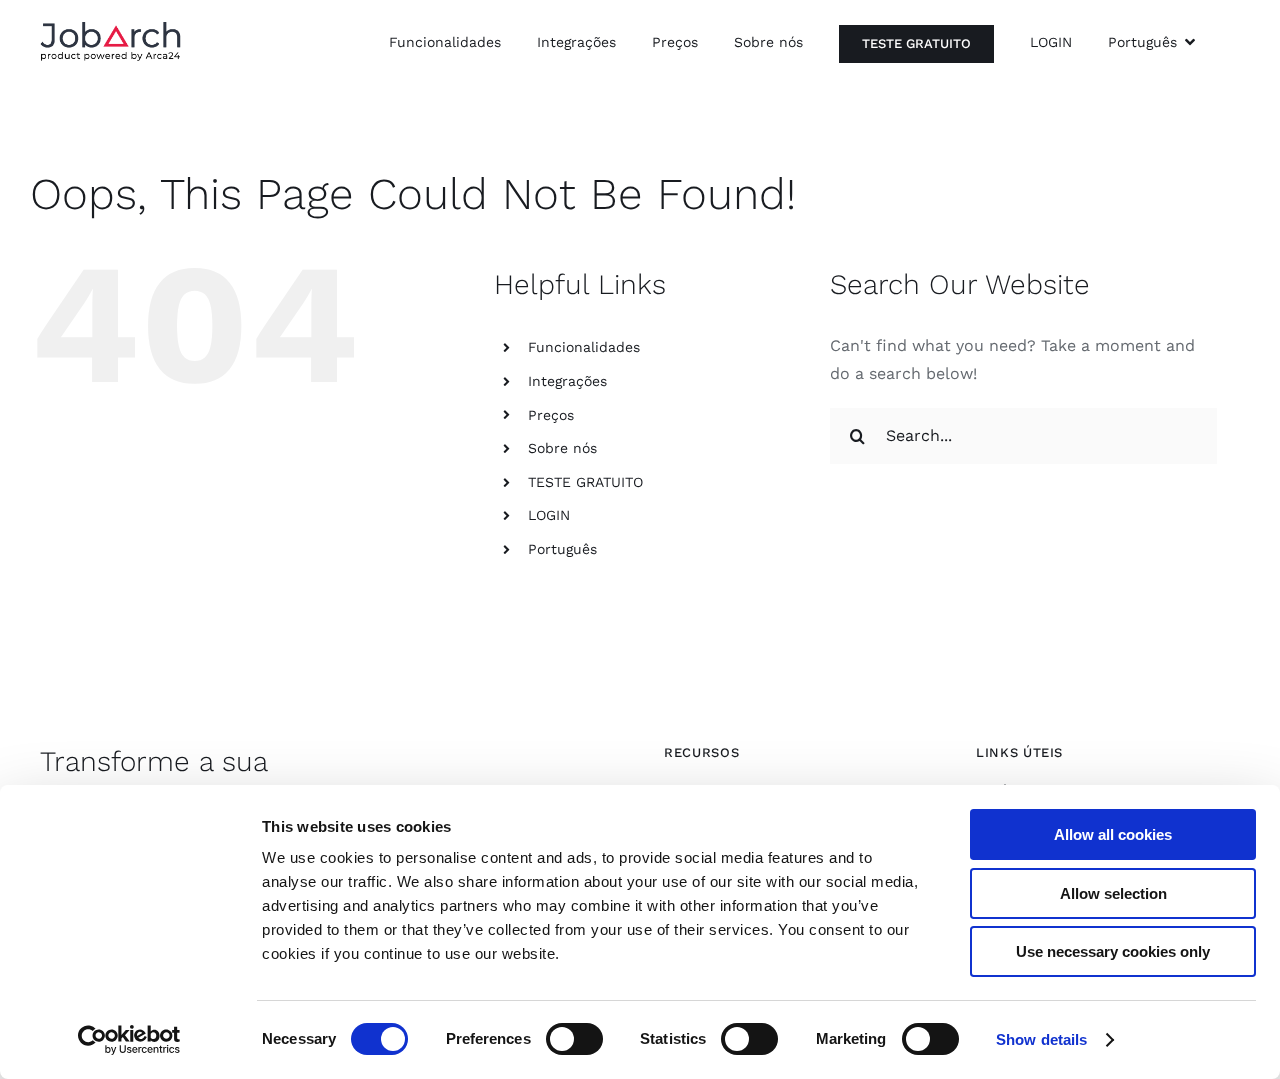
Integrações (567, 381)
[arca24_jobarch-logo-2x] (110, 28)
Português (562, 549)
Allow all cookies (1113, 834)
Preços (551, 415)
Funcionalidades (584, 347)
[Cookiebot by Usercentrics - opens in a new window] (129, 1040)
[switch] (574, 1039)
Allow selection (1113, 893)
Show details (1041, 1039)
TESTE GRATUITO (585, 482)
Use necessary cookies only (1113, 951)
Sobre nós (562, 448)
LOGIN (549, 515)
